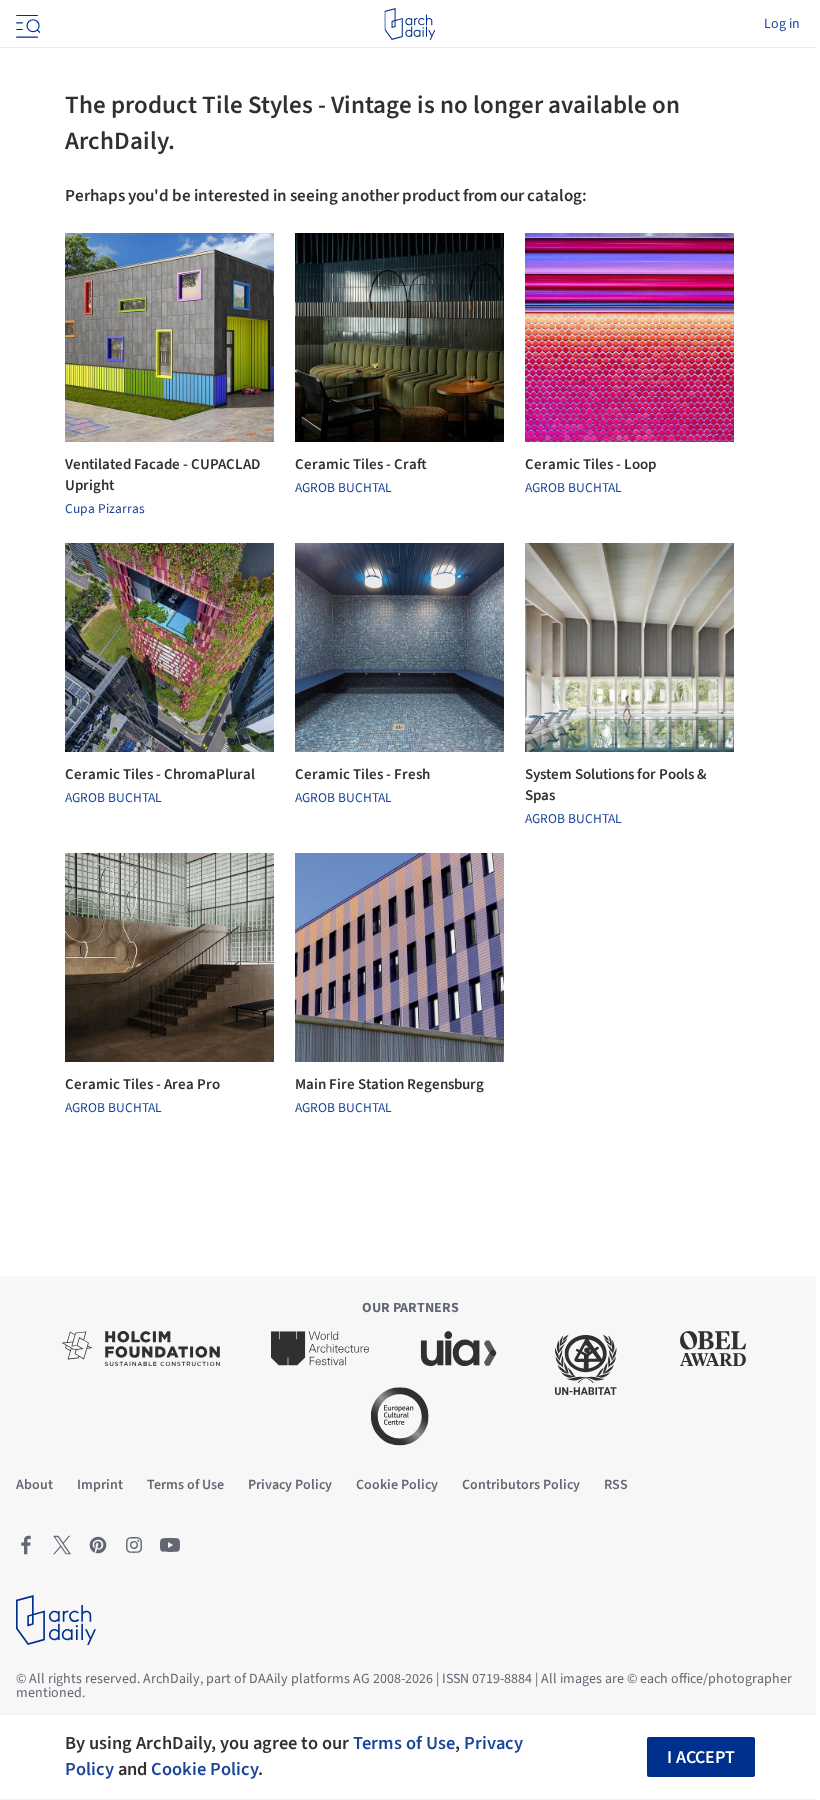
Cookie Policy (204, 1769)
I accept (701, 1757)
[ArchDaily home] (409, 24)
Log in (782, 24)
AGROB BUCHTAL (343, 488)
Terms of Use (404, 1743)
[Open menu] (26, 24)
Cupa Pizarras (105, 509)
